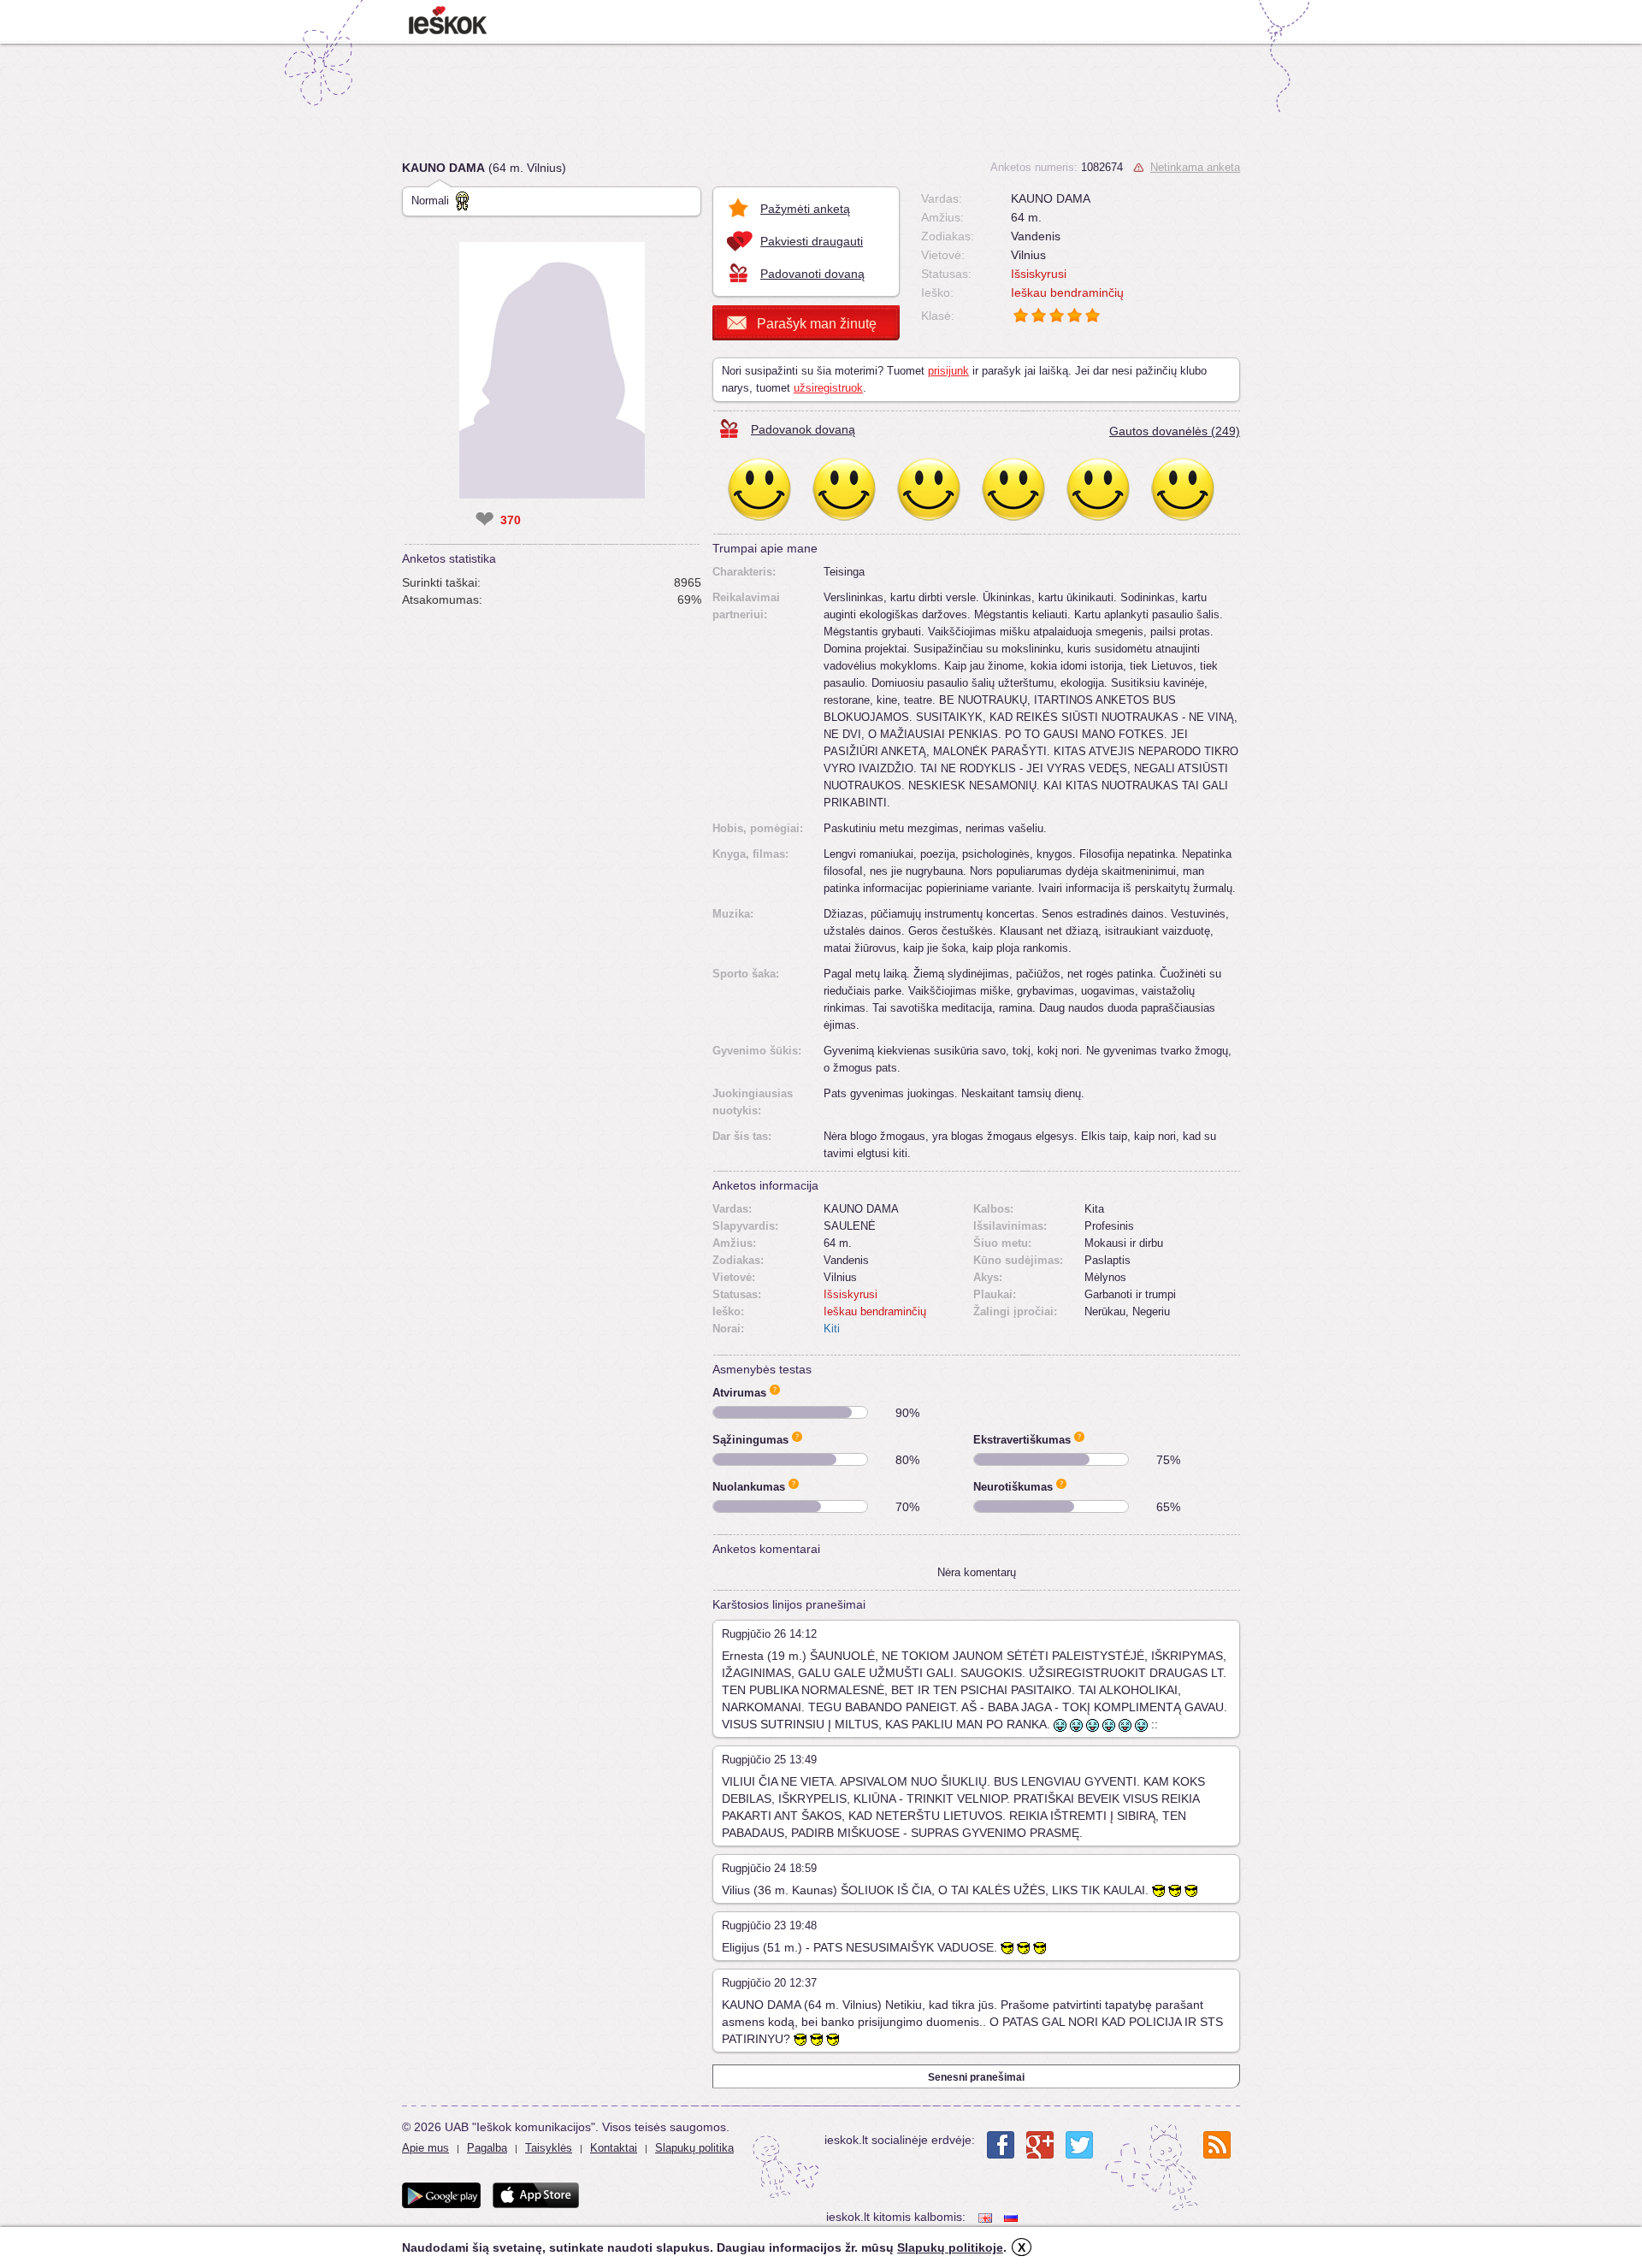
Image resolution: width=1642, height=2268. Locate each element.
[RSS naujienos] (1217, 2145)
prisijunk (948, 371)
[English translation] (987, 2217)
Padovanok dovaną (803, 429)
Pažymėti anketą (805, 209)
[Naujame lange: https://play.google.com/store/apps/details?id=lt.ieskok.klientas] (441, 2195)
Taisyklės (549, 2148)
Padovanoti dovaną (812, 274)
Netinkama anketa (1195, 167)
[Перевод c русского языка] (1013, 2217)
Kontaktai (614, 2148)
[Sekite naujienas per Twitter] (1079, 2145)
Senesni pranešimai (976, 2077)
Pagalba (487, 2148)
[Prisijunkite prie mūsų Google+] (1040, 2145)
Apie (775, 1390)
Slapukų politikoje (950, 2247)
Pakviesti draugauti (812, 241)
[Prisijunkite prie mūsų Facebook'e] (1001, 2145)
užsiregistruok (828, 388)
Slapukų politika (694, 2148)
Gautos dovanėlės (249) (1175, 431)
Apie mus (425, 2148)
